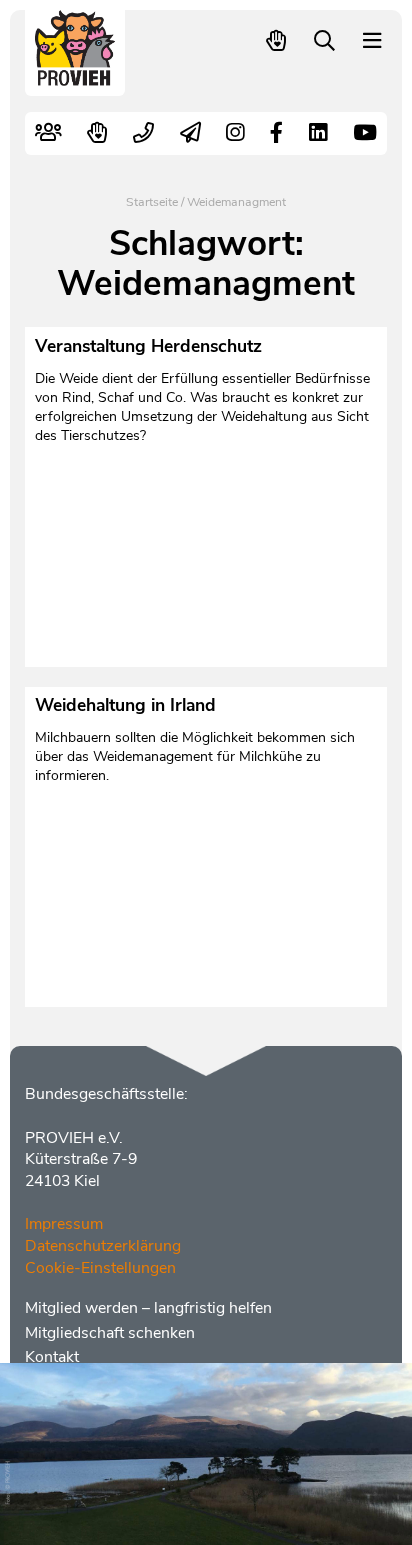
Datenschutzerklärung (103, 1246)
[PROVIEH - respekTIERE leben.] (75, 76)
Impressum (64, 1224)
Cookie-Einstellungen (100, 1268)
